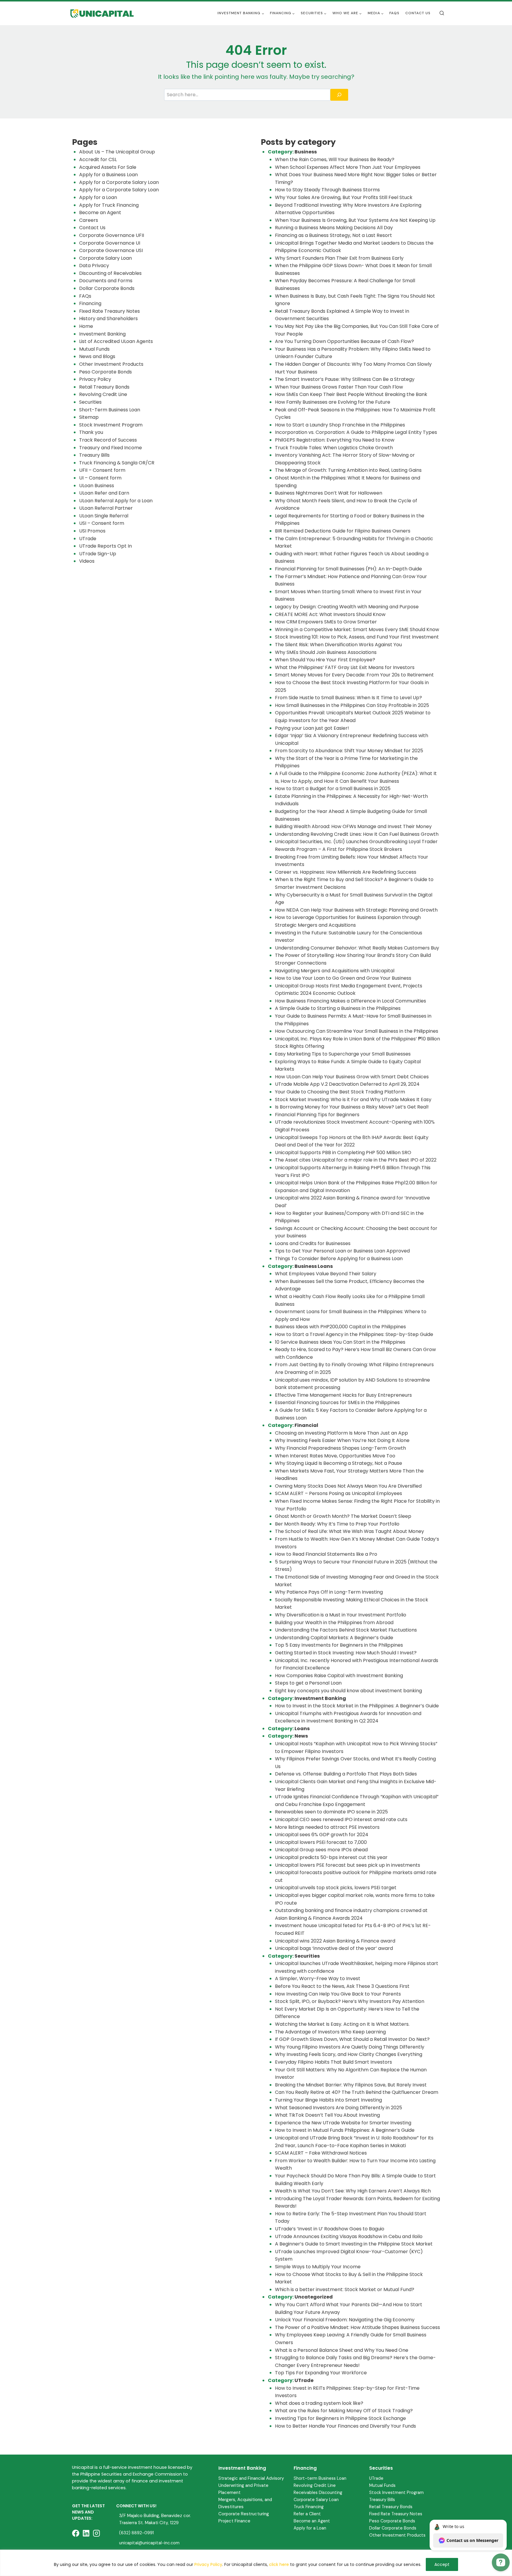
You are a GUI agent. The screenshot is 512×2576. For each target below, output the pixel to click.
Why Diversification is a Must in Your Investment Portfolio (341, 1615)
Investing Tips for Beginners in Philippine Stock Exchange (340, 2418)
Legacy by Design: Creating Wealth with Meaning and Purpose (347, 607)
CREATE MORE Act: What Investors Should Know (330, 614)
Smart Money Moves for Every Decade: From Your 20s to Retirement (354, 675)
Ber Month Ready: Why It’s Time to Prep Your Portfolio (337, 1524)
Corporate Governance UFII (112, 235)
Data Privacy (94, 266)
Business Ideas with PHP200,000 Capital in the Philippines (340, 1327)
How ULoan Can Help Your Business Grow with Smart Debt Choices (352, 1077)
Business (306, 152)
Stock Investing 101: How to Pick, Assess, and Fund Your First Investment (357, 637)
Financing (90, 303)
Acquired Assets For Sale (108, 167)
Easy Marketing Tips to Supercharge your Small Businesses (343, 1054)
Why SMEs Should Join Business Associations (326, 652)
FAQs (394, 13)
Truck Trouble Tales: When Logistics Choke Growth (334, 448)
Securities (90, 402)
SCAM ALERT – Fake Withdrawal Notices (321, 2153)
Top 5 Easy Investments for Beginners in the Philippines (339, 1645)
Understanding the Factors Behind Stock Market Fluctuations (346, 1630)
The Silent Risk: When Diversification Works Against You (338, 645)
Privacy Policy (208, 2564)
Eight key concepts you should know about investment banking (348, 1691)
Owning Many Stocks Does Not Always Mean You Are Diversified (348, 1486)
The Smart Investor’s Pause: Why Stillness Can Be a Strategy (345, 379)
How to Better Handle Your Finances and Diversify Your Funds (345, 2426)
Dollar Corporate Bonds (107, 288)
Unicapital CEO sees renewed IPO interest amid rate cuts (341, 1819)
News (301, 1736)
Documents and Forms (106, 281)
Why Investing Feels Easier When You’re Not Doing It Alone (342, 1440)
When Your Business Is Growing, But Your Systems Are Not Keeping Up (355, 220)
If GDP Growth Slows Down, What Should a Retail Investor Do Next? (352, 2039)
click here (279, 2564)
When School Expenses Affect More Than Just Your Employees (348, 167)
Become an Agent (100, 212)
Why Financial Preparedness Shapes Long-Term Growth (341, 1448)
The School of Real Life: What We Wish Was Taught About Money (349, 1531)
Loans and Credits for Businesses (313, 1243)
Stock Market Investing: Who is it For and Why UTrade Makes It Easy (353, 1099)
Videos (87, 561)
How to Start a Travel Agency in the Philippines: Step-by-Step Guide (354, 1334)
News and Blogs (97, 356)
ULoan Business (97, 486)
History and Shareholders (108, 319)
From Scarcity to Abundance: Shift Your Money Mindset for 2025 (349, 751)
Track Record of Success (108, 440)
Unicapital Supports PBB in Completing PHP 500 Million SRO (343, 1153)
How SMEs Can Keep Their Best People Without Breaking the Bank (351, 394)
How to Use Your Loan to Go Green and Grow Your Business (343, 978)
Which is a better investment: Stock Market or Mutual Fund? (345, 2289)
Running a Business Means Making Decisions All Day (334, 228)
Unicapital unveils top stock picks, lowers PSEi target (336, 1888)
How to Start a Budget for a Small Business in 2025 (333, 789)
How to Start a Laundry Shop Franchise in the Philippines (340, 425)
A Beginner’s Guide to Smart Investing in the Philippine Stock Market (354, 2244)
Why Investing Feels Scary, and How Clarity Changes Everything (349, 2054)
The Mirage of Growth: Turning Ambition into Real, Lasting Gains (348, 470)
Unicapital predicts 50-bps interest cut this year (331, 1857)
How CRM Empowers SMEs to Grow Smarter (326, 622)
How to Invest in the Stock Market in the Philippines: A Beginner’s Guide (357, 1706)
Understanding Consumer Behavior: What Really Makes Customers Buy (357, 948)
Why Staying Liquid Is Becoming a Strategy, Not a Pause (339, 1463)
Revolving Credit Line (103, 394)
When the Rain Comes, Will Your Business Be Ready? (335, 159)
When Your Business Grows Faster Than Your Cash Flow (339, 387)
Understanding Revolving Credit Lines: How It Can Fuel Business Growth (357, 834)
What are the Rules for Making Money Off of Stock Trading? (344, 2411)
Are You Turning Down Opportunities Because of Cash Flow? (344, 341)
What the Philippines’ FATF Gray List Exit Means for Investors (345, 667)
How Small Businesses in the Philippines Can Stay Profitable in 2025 (352, 705)
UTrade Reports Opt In (105, 546)
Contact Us (418, 13)
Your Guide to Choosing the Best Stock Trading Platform (340, 1092)
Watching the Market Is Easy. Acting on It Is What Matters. (342, 2024)
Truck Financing (309, 2507)
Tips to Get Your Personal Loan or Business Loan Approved (342, 1251)
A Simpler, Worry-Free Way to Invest (318, 1978)
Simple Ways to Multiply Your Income (318, 2267)
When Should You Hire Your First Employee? (325, 660)
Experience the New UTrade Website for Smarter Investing (343, 2123)
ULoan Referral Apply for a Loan (116, 501)
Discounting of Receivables (110, 273)
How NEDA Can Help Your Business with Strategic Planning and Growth (356, 910)
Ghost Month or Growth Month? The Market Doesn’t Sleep (343, 1516)
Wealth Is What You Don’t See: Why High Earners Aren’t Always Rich (353, 2191)
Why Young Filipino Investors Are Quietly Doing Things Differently (350, 2047)
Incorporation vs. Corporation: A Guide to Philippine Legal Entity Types (356, 432)
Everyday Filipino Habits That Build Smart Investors (333, 2062)
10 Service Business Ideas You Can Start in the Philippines (340, 1342)
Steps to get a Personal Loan (308, 1683)
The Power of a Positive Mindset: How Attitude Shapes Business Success (357, 2327)
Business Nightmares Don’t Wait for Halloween (329, 493)
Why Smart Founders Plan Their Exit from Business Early (339, 258)
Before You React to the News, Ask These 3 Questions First (342, 1986)
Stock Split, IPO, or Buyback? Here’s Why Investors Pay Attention (350, 2001)
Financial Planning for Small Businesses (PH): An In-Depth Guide (348, 569)
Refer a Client (307, 2514)
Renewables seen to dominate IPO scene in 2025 (331, 1812)
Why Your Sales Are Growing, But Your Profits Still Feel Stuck (344, 197)
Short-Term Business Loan (110, 410)
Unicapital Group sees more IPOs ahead (321, 1850)
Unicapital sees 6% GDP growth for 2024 (322, 1835)
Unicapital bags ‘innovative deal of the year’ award (334, 1948)
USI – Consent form (102, 523)
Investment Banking (102, 334)
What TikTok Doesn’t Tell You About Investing (327, 2115)
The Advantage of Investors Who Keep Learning (330, 2032)
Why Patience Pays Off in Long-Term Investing (329, 1592)
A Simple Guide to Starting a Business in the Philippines (338, 1008)
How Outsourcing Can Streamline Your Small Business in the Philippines (357, 1031)
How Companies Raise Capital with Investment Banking (339, 1676)
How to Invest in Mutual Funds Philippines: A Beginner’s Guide (345, 2130)
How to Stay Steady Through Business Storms (328, 190)
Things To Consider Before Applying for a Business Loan (339, 1259)
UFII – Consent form (102, 470)
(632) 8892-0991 (136, 2533)
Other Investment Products (111, 364)
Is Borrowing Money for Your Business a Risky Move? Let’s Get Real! (352, 1107)
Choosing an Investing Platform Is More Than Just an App (341, 1433)
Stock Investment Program (111, 425)
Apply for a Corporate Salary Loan (119, 182)
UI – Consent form (100, 478)
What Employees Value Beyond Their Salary (326, 1274)
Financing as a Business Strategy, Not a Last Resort (333, 235)
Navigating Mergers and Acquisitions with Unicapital (335, 971)
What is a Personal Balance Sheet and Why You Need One (342, 2350)
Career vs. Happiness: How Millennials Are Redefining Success (346, 872)
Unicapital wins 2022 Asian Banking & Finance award (335, 1941)
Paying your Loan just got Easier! (312, 728)
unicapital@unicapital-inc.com (149, 2543)
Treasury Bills (94, 455)
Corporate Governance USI (111, 250)
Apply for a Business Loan (108, 175)
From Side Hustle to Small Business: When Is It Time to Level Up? (348, 698)
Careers (89, 220)
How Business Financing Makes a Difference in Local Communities (351, 1001)
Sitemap (89, 417)
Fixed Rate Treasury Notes (109, 311)
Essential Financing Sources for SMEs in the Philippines (337, 1402)
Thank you (91, 432)
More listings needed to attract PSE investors (327, 1827)
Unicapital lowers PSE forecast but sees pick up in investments (348, 1865)
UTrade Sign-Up (98, 554)
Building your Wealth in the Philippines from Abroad (334, 1623)
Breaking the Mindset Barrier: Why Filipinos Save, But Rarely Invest (351, 2085)
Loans (302, 1729)
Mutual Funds (94, 349)
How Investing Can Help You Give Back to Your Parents (339, 1994)
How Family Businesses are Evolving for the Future (333, 402)
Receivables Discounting (318, 2492)
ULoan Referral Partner (106, 508)
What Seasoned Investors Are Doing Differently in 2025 (339, 2108)
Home (86, 326)
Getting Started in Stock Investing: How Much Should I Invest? (346, 1653)
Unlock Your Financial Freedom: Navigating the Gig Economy (345, 2320)
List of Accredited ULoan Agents (116, 341)
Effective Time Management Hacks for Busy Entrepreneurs (343, 1395)
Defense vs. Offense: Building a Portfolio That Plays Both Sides (346, 1774)
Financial (306, 1425)
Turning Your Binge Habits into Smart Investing (328, 2100)
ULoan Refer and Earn (104, 493)
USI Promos (92, 531)
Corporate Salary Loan (105, 258)
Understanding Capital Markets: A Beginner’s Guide (334, 1638)
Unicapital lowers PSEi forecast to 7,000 (321, 1842)
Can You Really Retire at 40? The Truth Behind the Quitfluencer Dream (357, 2092)
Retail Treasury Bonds (104, 387)
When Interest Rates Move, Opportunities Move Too (335, 1456)
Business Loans (314, 1266)
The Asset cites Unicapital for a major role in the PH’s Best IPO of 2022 (356, 1160)
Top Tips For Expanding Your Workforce (321, 2373)
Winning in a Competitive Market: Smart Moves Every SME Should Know (357, 629)
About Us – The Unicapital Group (117, 152)
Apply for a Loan (98, 197)
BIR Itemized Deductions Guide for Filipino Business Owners (343, 531)
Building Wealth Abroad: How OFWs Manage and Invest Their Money (353, 826)
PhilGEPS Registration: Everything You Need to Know (335, 440)
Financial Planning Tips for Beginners (317, 1115)
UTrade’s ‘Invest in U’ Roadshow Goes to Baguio (330, 2229)
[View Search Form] (442, 13)
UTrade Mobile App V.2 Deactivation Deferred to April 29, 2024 (347, 1084)
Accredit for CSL (98, 159)
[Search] (339, 95)
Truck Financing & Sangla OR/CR (117, 463)
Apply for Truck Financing (109, 205)
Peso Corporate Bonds (105, 372)
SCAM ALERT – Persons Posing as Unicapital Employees (339, 1493)
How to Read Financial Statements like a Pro (326, 1554)
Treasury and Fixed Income (111, 448)
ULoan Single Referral (104, 516)
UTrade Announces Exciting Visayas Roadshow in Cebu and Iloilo (349, 2236)
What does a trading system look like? (319, 2403)
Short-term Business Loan (320, 2478)
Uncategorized (314, 2297)
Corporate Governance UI (110, 243)
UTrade (88, 539)
